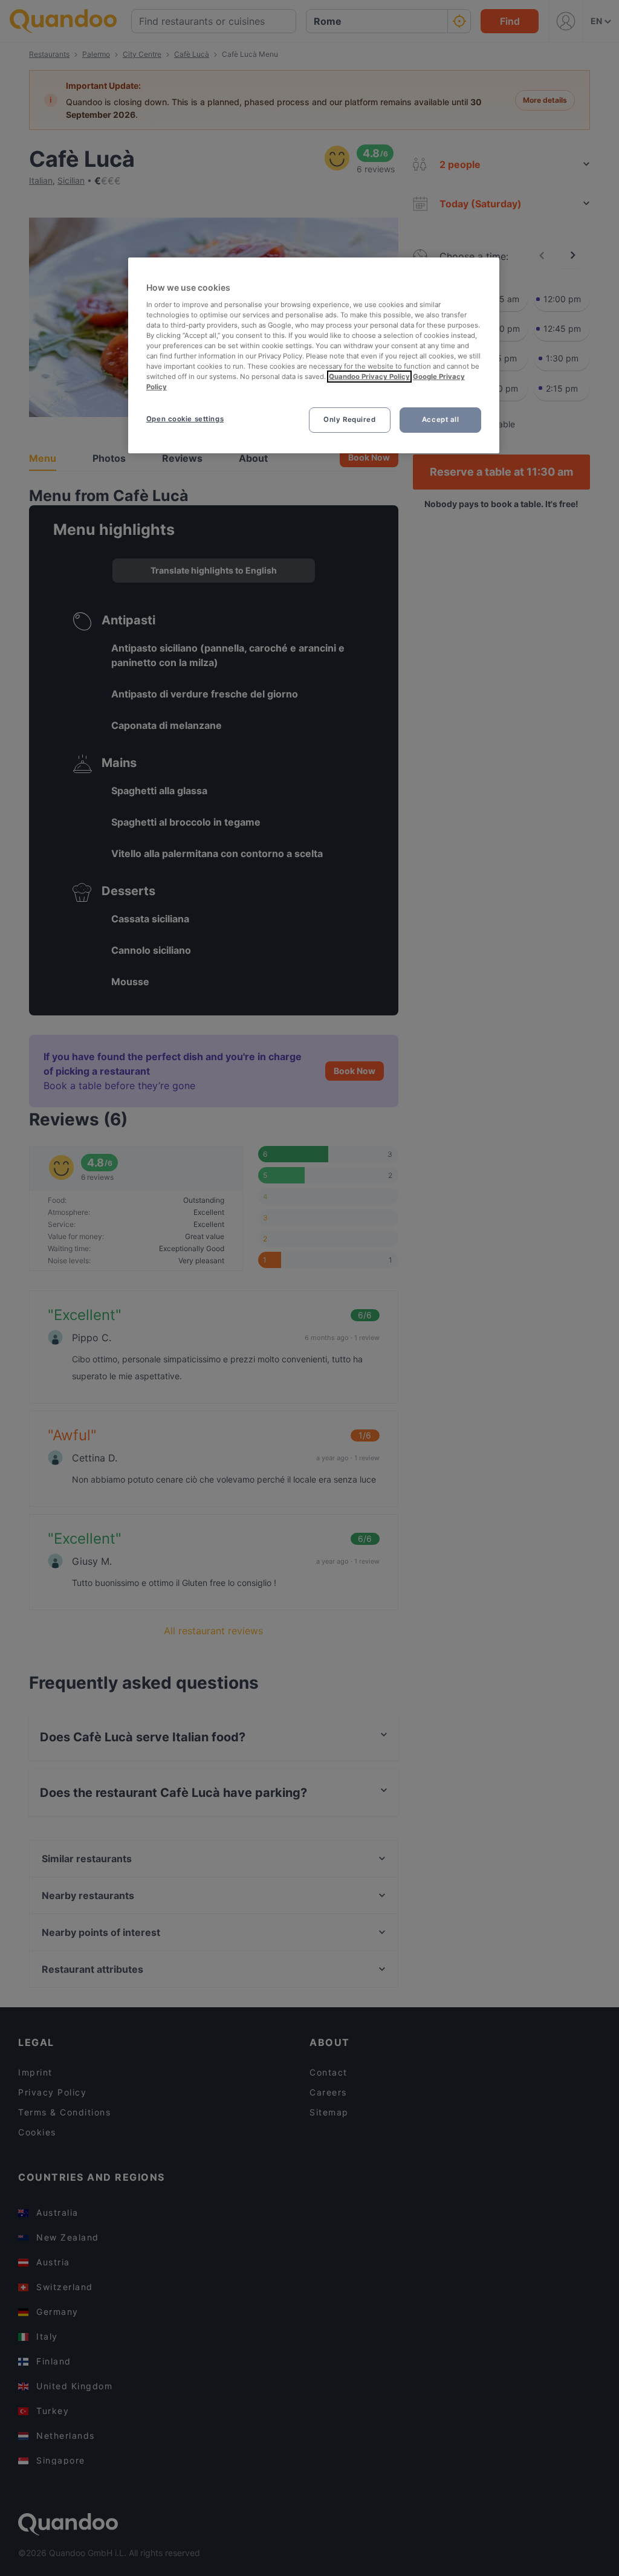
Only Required (349, 419)
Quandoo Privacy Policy (369, 377)
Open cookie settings (185, 419)
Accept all (441, 419)
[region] (314, 355)
